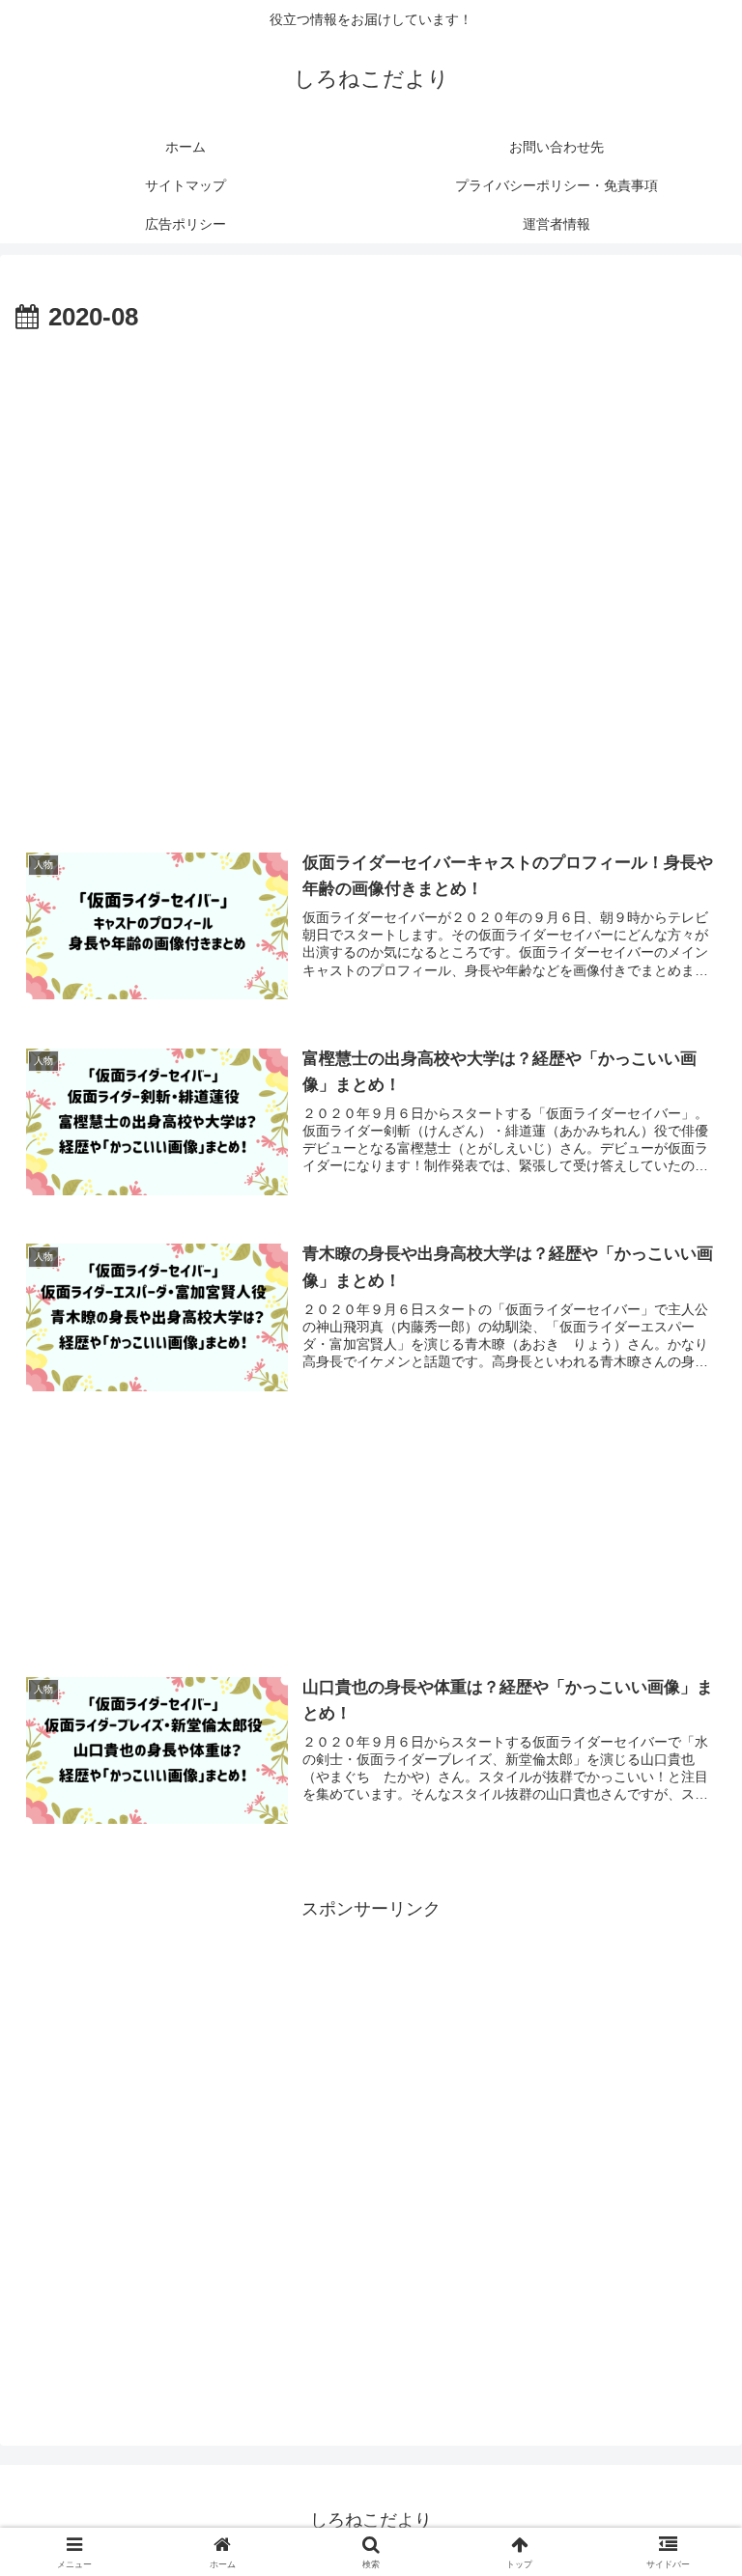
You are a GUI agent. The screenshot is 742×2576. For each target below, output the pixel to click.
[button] (685, 2458)
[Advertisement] (371, 484)
